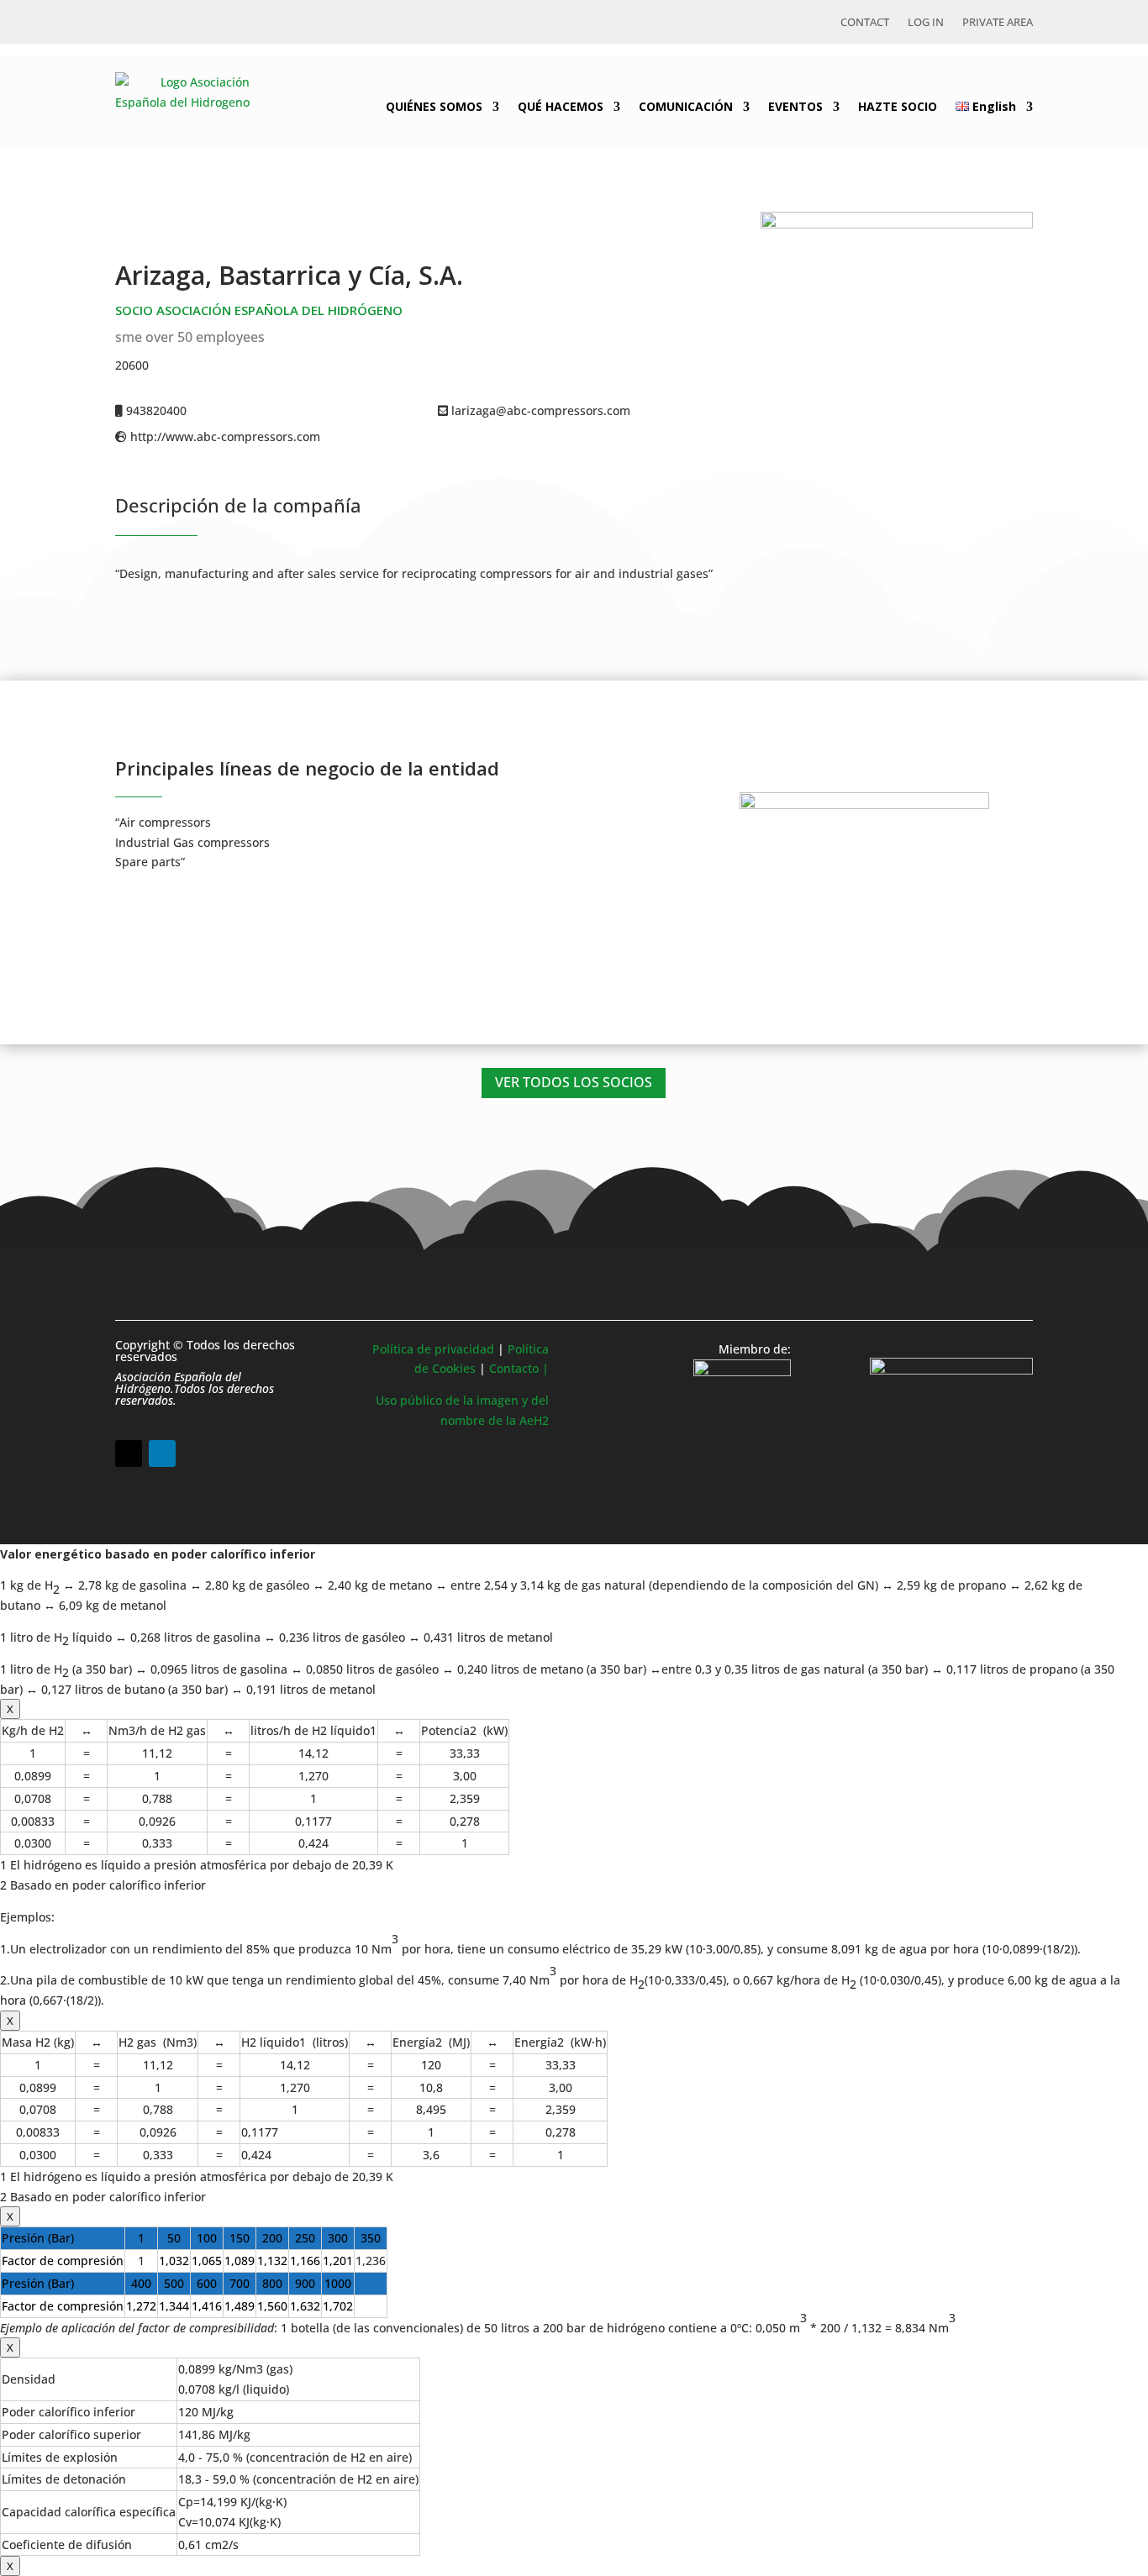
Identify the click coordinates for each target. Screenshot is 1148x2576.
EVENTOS (795, 106)
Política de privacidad (433, 1349)
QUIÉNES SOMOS (434, 106)
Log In (926, 23)
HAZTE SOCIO (898, 106)
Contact (865, 23)
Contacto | (519, 1368)
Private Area (998, 23)
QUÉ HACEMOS (561, 106)
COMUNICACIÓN (686, 106)
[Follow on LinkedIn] (162, 1454)
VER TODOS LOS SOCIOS (574, 1082)
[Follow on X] (129, 1454)
